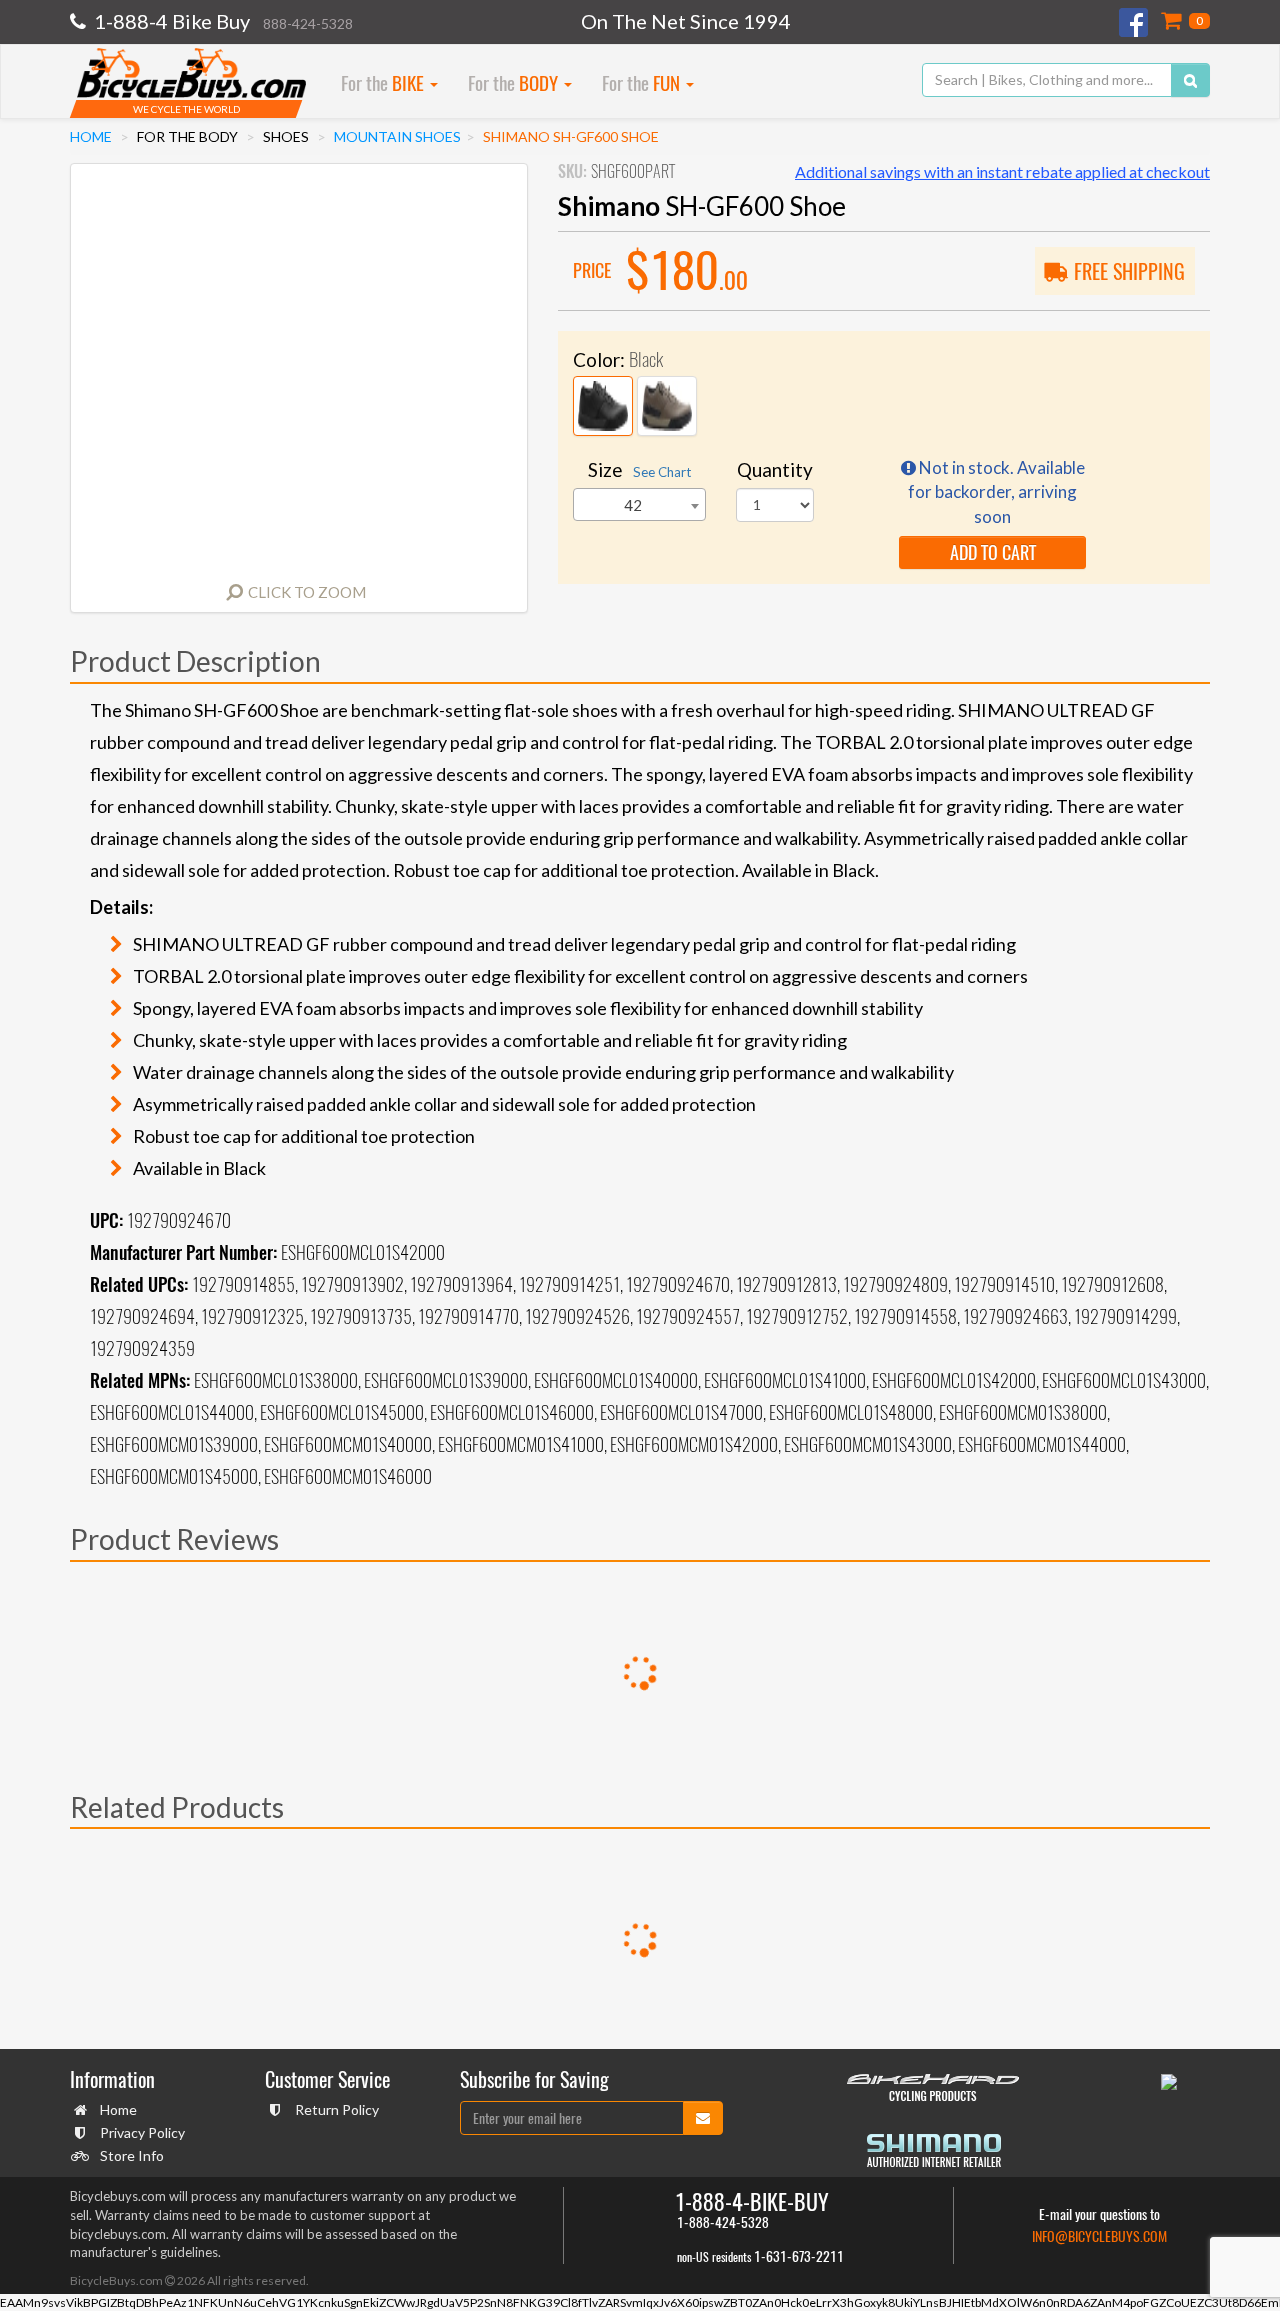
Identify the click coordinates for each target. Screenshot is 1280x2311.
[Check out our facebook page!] (1135, 22)
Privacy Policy (142, 2132)
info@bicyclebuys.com (1099, 2236)
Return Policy (337, 2109)
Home (91, 136)
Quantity (775, 469)
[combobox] (639, 504)
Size (639, 469)
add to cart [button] (993, 552)
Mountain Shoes (397, 136)
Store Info (132, 2155)
